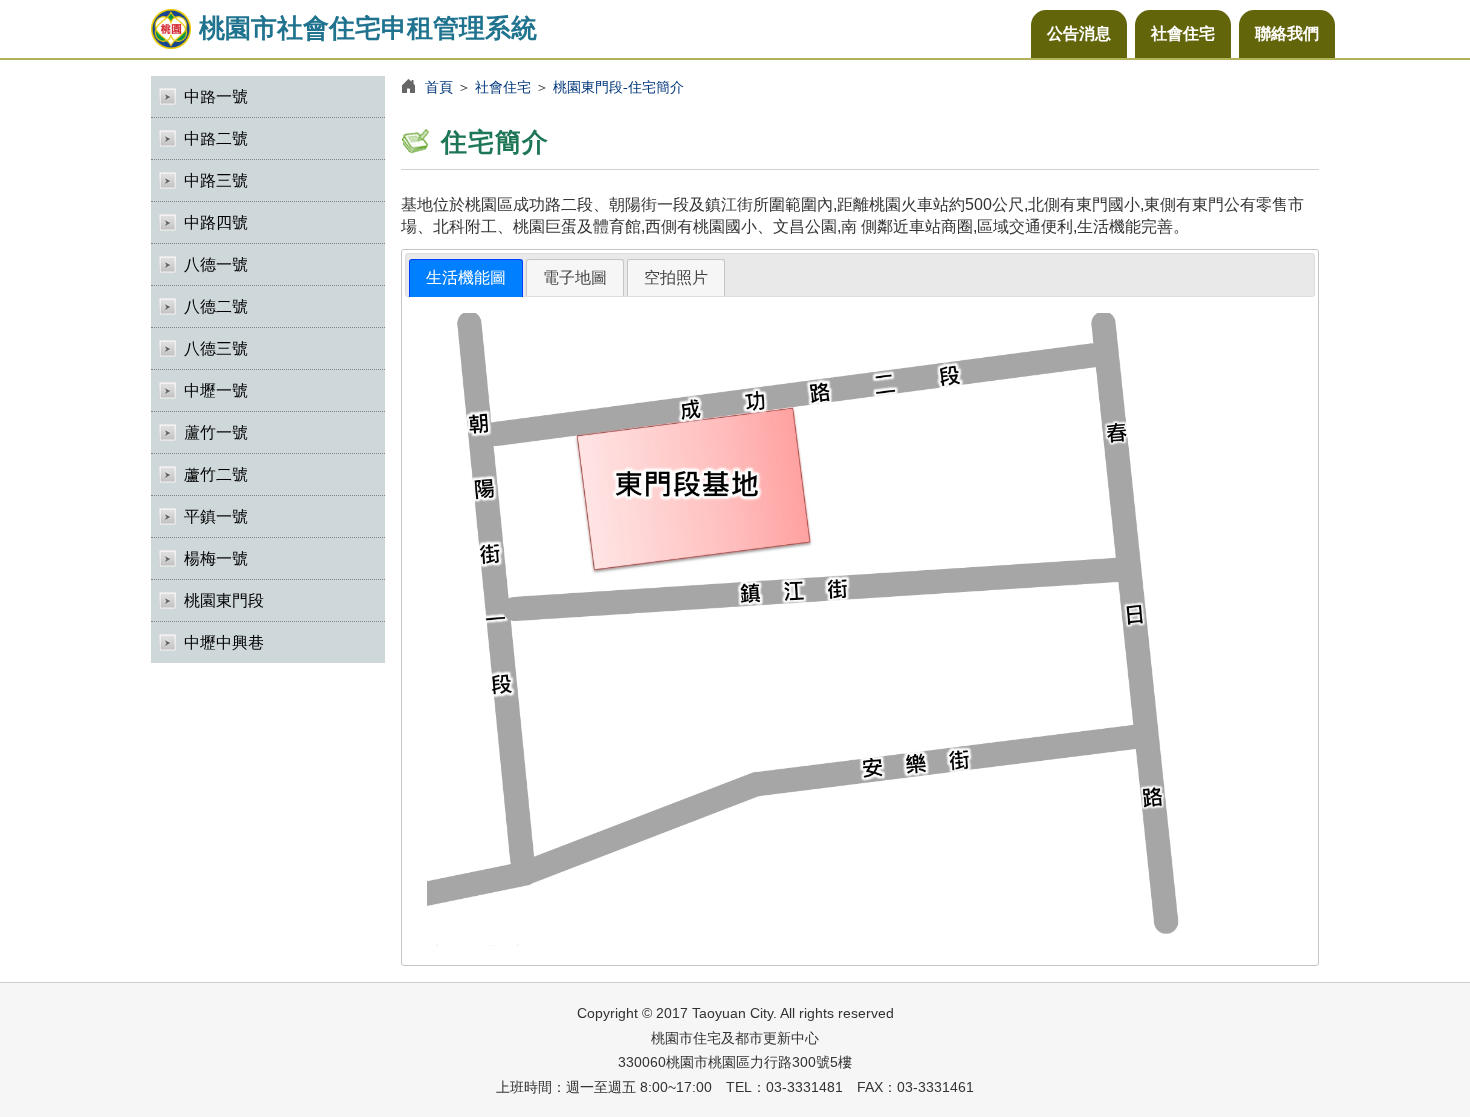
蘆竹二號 (216, 474)
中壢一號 (216, 390)
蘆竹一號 (216, 432)
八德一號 (216, 264)
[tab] (466, 278)
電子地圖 (575, 277)
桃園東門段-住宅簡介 (618, 87)
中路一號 (216, 96)
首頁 (439, 87)
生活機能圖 (466, 277)
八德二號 (216, 306)
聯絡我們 (1287, 33)
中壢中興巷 (224, 642)
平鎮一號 (216, 516)
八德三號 (216, 348)
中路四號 (216, 222)
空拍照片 (676, 277)
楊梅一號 (216, 558)
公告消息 (1079, 33)
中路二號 (216, 138)
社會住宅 (1183, 33)
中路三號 (216, 180)
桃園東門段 (224, 600)
